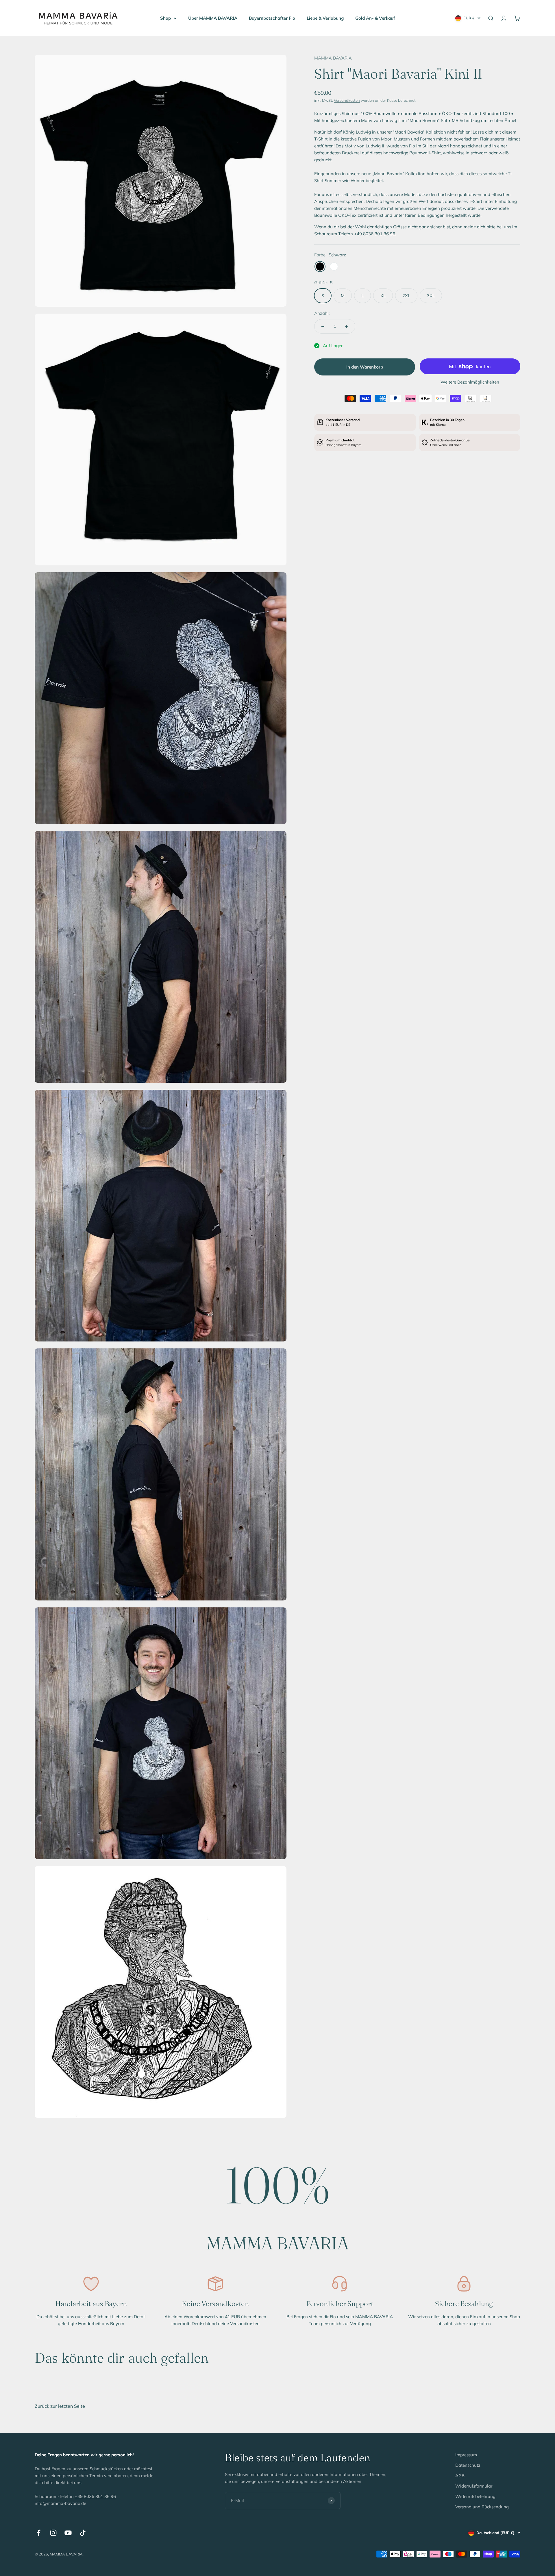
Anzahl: (322, 313)
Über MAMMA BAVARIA (213, 18)
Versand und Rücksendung (482, 2507)
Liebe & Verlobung (325, 18)
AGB (460, 2476)
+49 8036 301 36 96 (95, 2496)
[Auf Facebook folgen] (39, 2533)
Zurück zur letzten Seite (60, 2406)
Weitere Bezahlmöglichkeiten (470, 382)
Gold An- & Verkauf (375, 18)
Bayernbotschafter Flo (272, 18)
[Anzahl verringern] (323, 326)
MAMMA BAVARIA (333, 58)
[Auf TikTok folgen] (83, 2533)
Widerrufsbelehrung (475, 2496)
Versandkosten (347, 100)
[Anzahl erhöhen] (347, 326)
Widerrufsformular (474, 2486)
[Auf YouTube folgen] (68, 2533)
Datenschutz (468, 2465)
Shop (165, 18)
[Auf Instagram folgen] (53, 2533)
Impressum (466, 2455)
